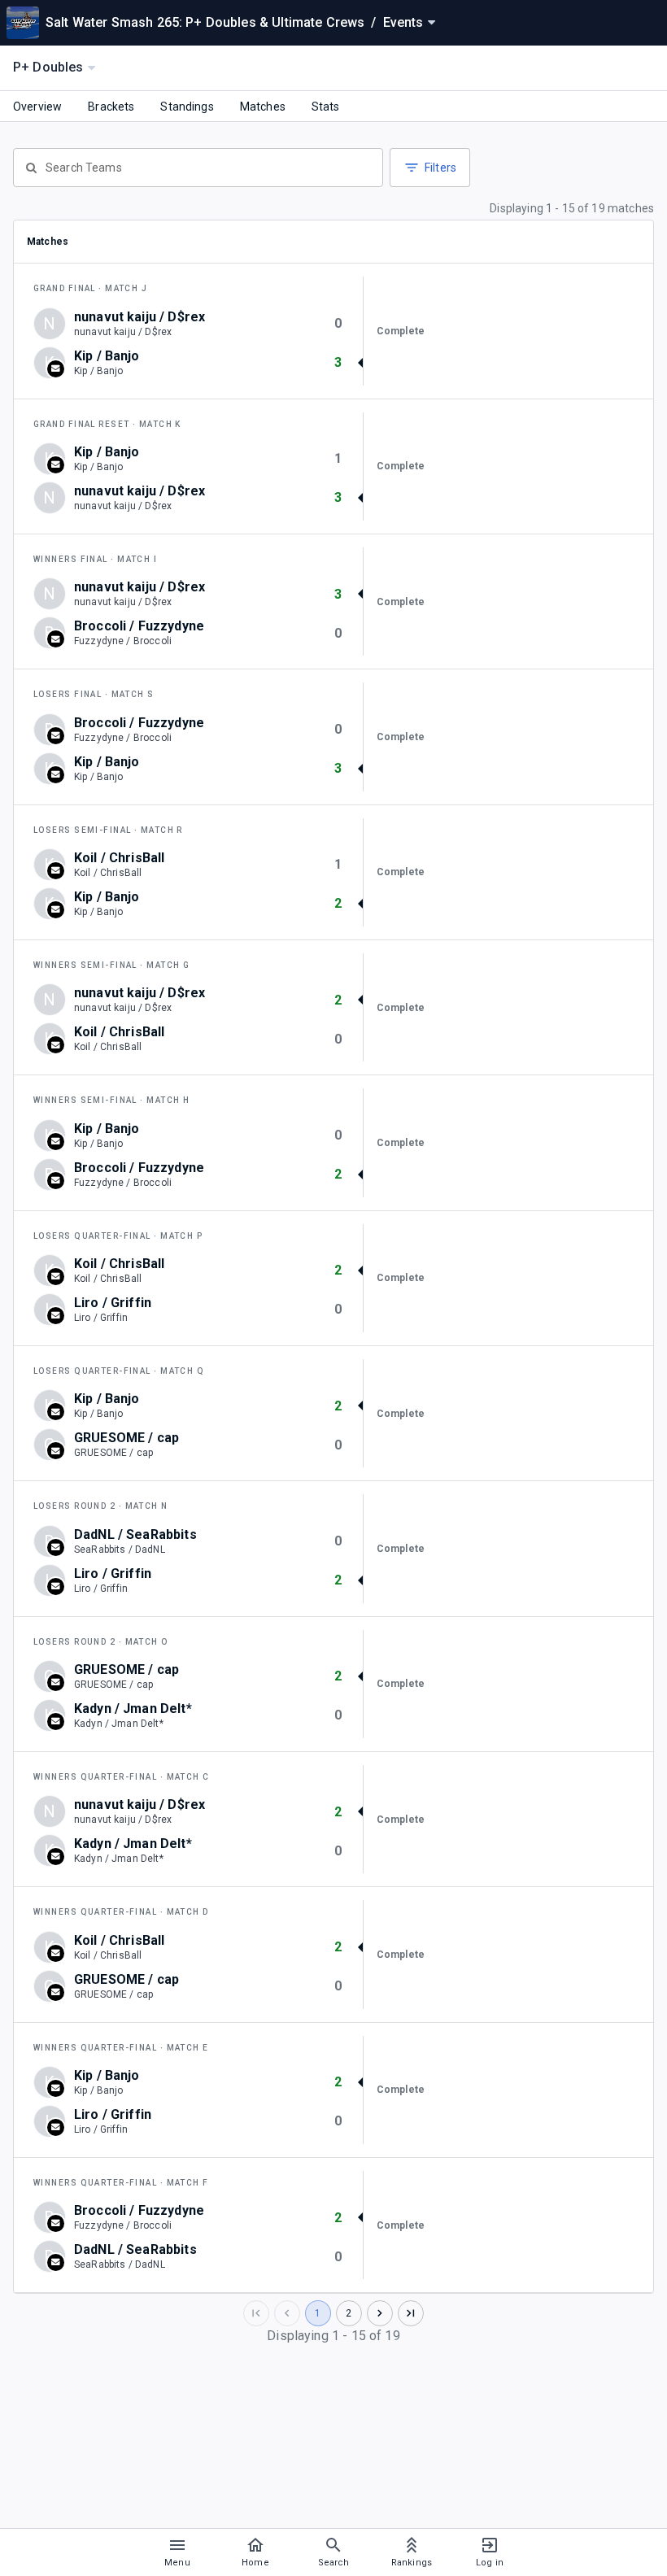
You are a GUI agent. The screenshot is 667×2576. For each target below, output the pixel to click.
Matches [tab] (263, 107)
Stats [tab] (326, 107)
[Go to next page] (380, 2313)
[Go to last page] (411, 2313)
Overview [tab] (37, 107)
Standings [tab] (187, 107)
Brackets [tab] (111, 107)
